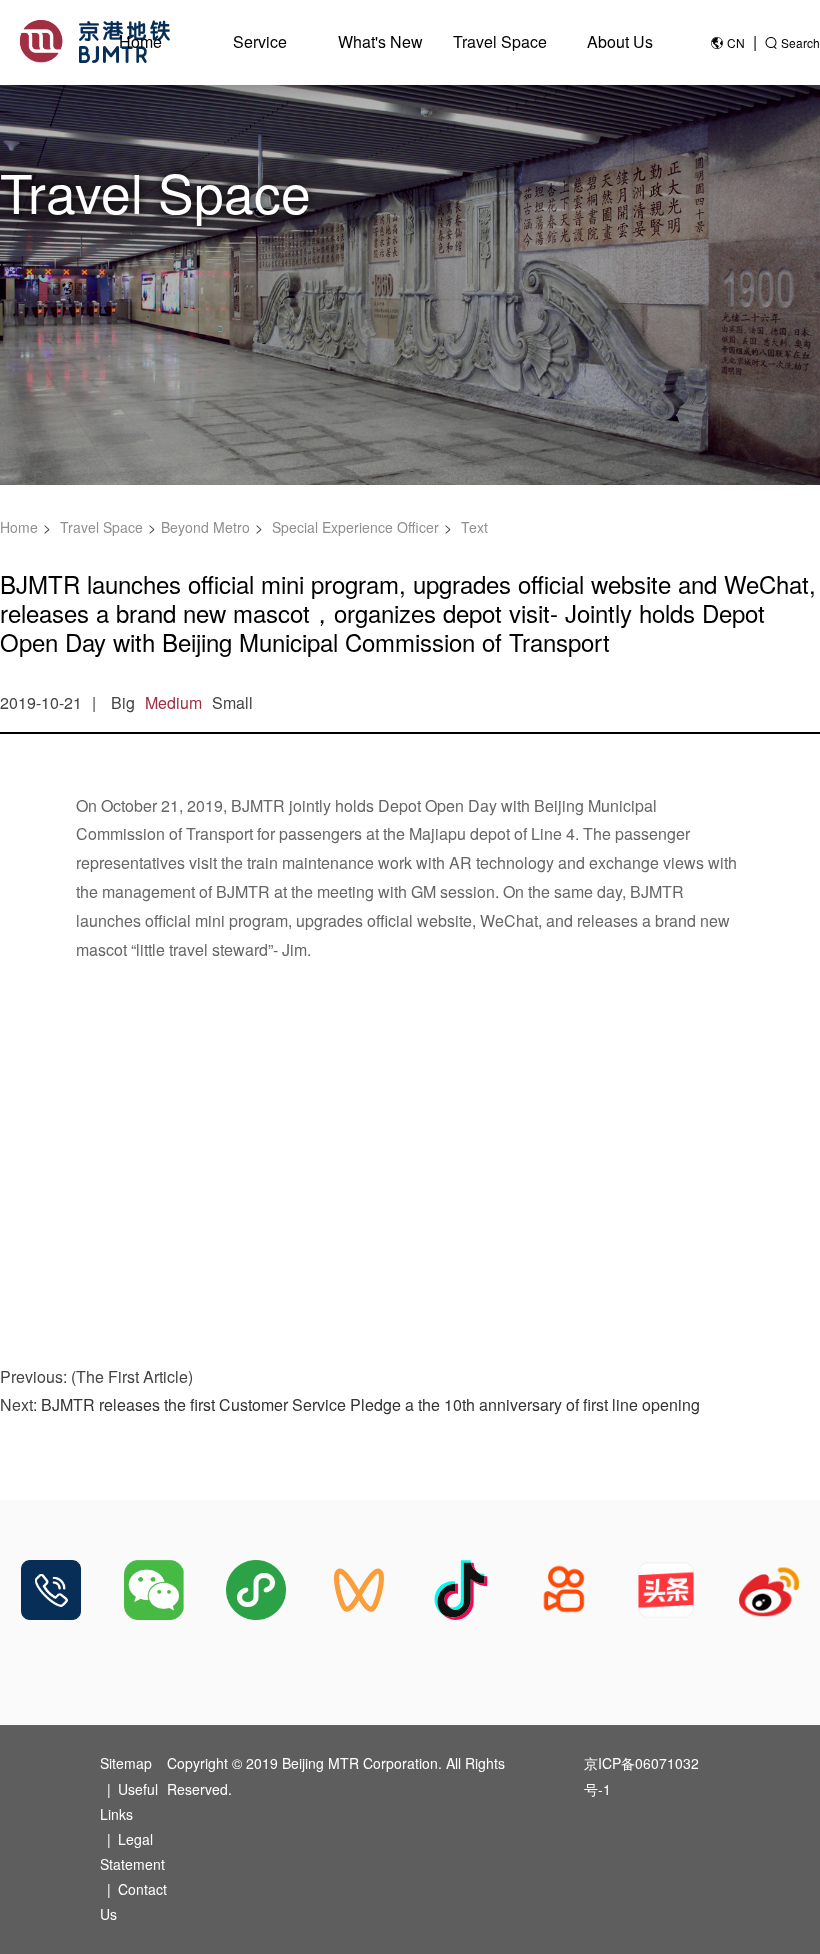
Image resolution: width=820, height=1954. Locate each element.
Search (800, 42)
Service (260, 41)
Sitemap (126, 1763)
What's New (380, 41)
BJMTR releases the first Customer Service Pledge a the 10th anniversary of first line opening (370, 1404)
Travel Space (500, 41)
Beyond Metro (205, 527)
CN (736, 42)
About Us (620, 41)
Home (140, 41)
